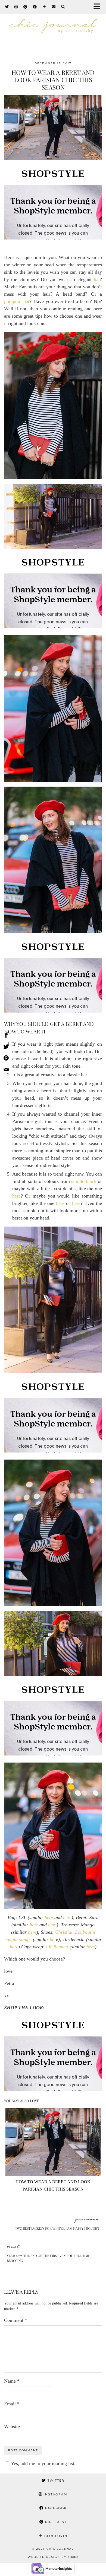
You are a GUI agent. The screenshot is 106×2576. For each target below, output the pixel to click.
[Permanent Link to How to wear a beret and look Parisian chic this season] (53, 2174)
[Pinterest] (25, 7)
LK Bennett (57, 1947)
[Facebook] (35, 7)
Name (12, 2381)
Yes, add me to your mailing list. (43, 2463)
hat (97, 279)
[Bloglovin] (44, 7)
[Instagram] (16, 7)
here (16, 1196)
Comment (16, 2320)
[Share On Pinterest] (6, 1059)
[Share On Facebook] (6, 1036)
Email (12, 2404)
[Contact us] (6, 1070)
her (53, 1939)
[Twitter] (7, 7)
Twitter (55, 2481)
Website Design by (53, 2557)
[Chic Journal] (53, 31)
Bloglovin (55, 2536)
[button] (99, 7)
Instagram (55, 2494)
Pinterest (55, 2522)
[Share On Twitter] (6, 1048)
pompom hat (17, 301)
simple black (84, 1181)
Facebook (55, 2508)
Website (12, 2427)
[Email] (54, 7)
